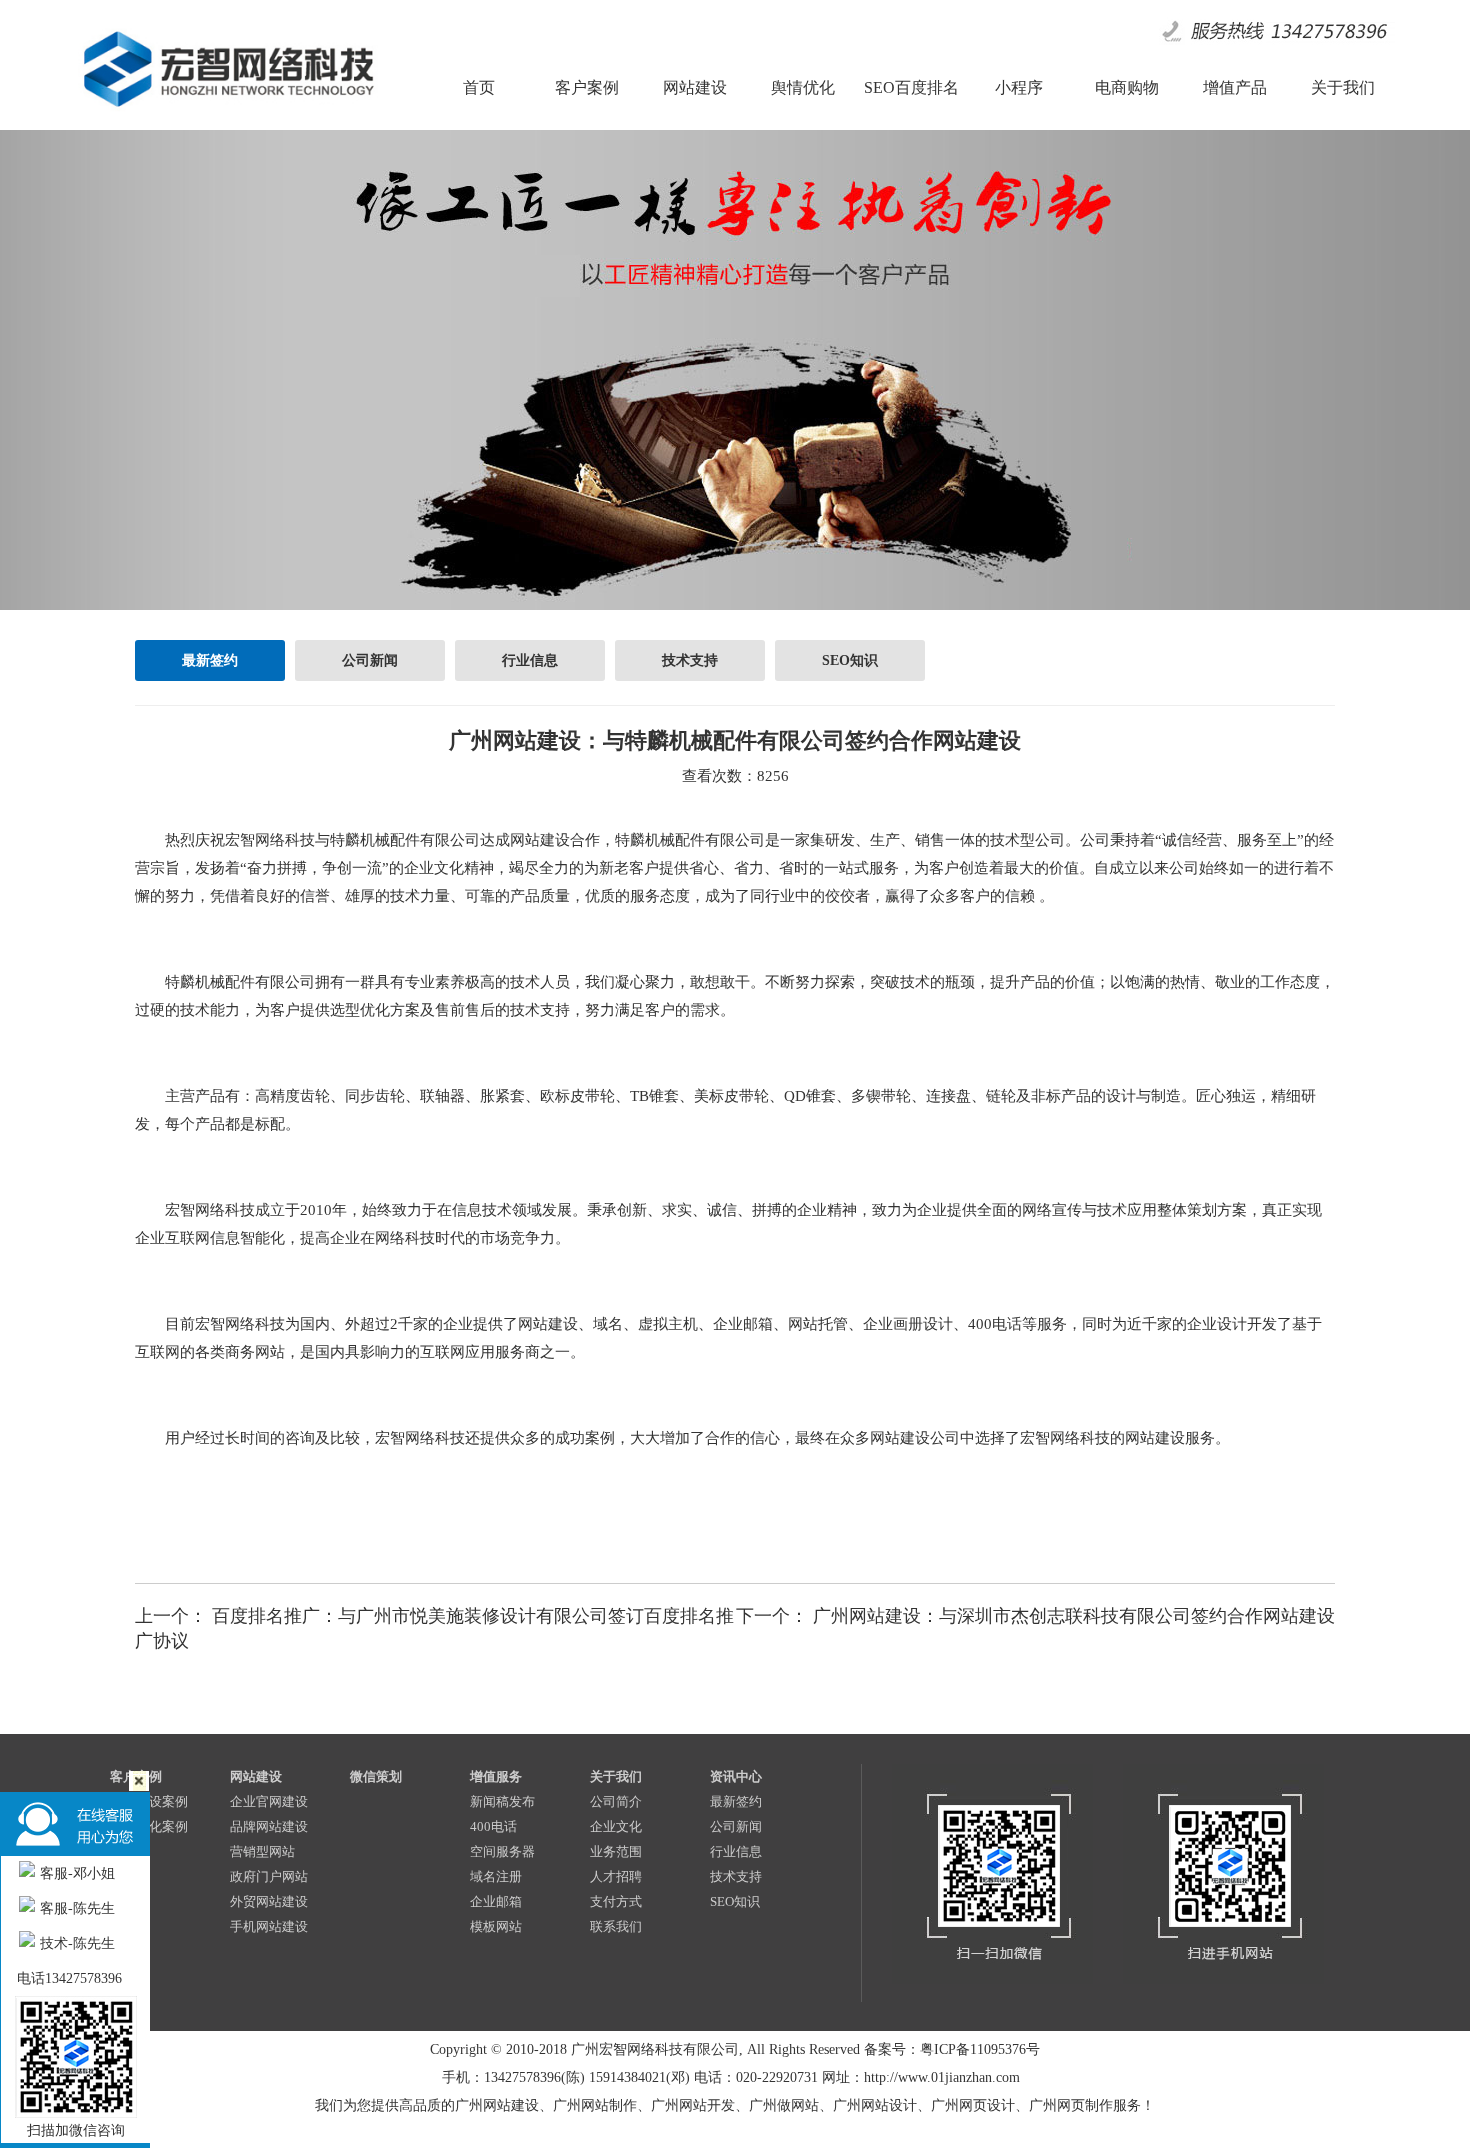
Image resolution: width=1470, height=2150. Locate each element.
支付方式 (616, 1901)
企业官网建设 (269, 1801)
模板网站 (496, 1926)
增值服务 (496, 1776)
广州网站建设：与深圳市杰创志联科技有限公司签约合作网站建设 (1074, 1616)
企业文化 (616, 1826)
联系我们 (616, 1926)
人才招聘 (616, 1876)
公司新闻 (370, 660)
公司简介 (616, 1801)
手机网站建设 (269, 1926)
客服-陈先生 (77, 1908)
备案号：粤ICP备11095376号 (952, 2049)
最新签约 (210, 660)
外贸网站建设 (269, 1901)
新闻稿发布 (502, 1801)
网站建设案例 (149, 1801)
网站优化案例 (149, 1826)
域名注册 (496, 1876)
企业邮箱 (496, 1901)
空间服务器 (502, 1851)
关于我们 (616, 1776)
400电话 (493, 1826)
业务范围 (616, 1851)
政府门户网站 (269, 1876)
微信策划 (376, 1776)
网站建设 (256, 1776)
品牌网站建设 (269, 1826)
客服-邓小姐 (77, 1873)
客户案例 (136, 1776)
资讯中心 (736, 1776)
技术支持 (690, 660)
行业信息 (530, 660)
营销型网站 (262, 1851)
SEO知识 (850, 660)
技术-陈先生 (77, 1943)
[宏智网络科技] (228, 113)
